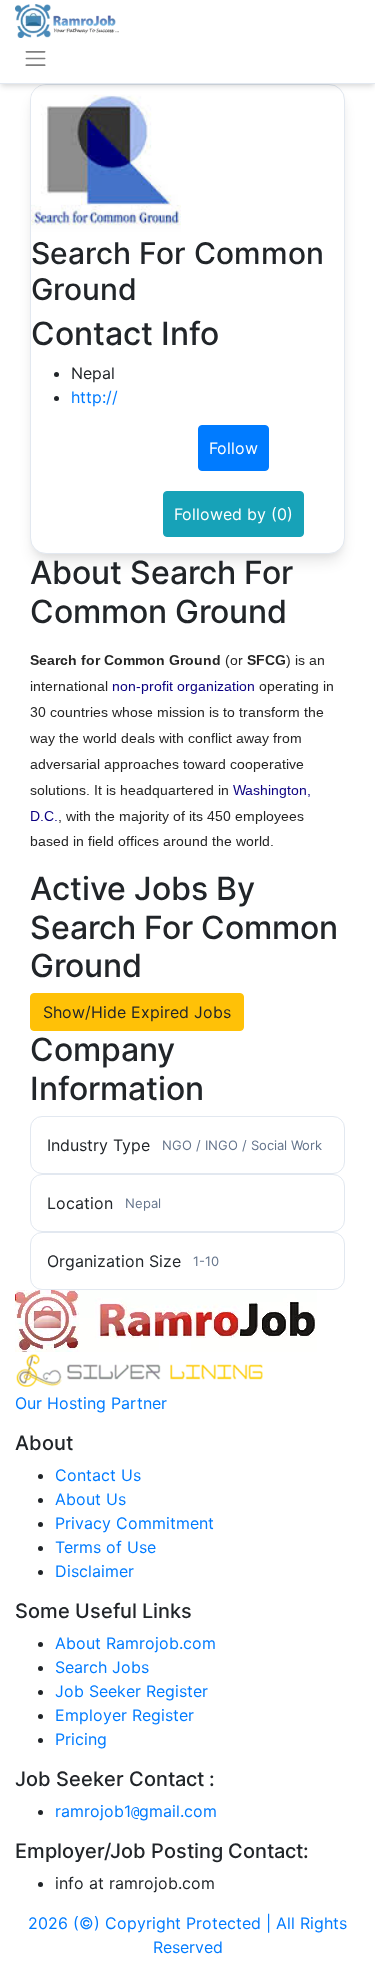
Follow (233, 448)
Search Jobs (102, 1667)
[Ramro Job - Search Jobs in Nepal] (67, 19)
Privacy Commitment (134, 1523)
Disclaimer (94, 1571)
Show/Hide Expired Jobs (137, 1012)
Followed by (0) (233, 514)
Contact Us (98, 1475)
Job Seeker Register (131, 1691)
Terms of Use (105, 1547)
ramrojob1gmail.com (136, 1811)
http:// (94, 397)
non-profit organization (183, 686)
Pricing (81, 1739)
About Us (90, 1499)
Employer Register (124, 1715)
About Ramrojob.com (135, 1643)
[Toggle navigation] (35, 58)
